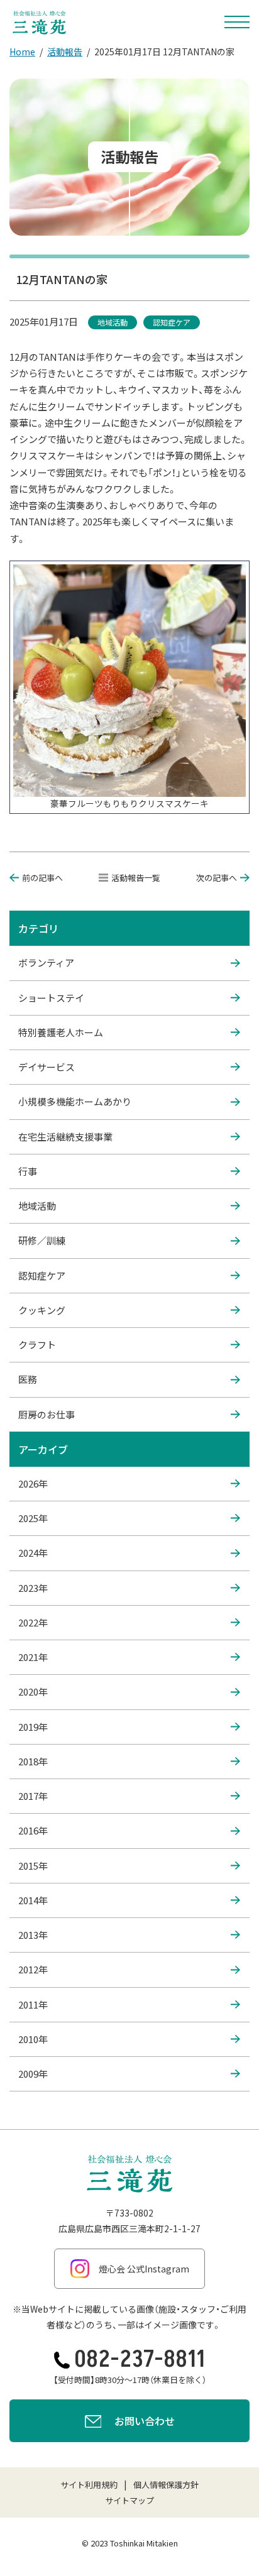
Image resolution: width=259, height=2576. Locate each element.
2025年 (33, 1518)
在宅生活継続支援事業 (65, 1137)
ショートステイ (51, 998)
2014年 (33, 1900)
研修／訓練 (42, 1240)
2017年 (33, 1796)
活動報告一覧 (136, 878)
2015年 (33, 1866)
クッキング (42, 1310)
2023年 (33, 1588)
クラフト (37, 1345)
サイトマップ (129, 2500)
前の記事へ (42, 878)
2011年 (33, 2004)
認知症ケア (42, 1275)
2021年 (33, 1657)
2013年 (33, 1935)
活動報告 (65, 52)
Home (22, 52)
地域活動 (37, 1206)
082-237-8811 (140, 2360)
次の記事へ (217, 878)
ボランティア (46, 962)
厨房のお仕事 (47, 1414)
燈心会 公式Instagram (144, 2269)
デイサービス (47, 1067)
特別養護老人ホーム (61, 1032)
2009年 (33, 2074)
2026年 (33, 1483)
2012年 (33, 1969)
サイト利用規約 (89, 2485)
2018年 (33, 1761)
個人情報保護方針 (166, 2485)
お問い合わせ (145, 2421)
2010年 (33, 2039)
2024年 (33, 1553)
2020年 (33, 1691)
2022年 (33, 1622)
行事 (28, 1171)
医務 (28, 1379)
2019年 (33, 1727)
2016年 (33, 1830)
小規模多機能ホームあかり (75, 1101)
